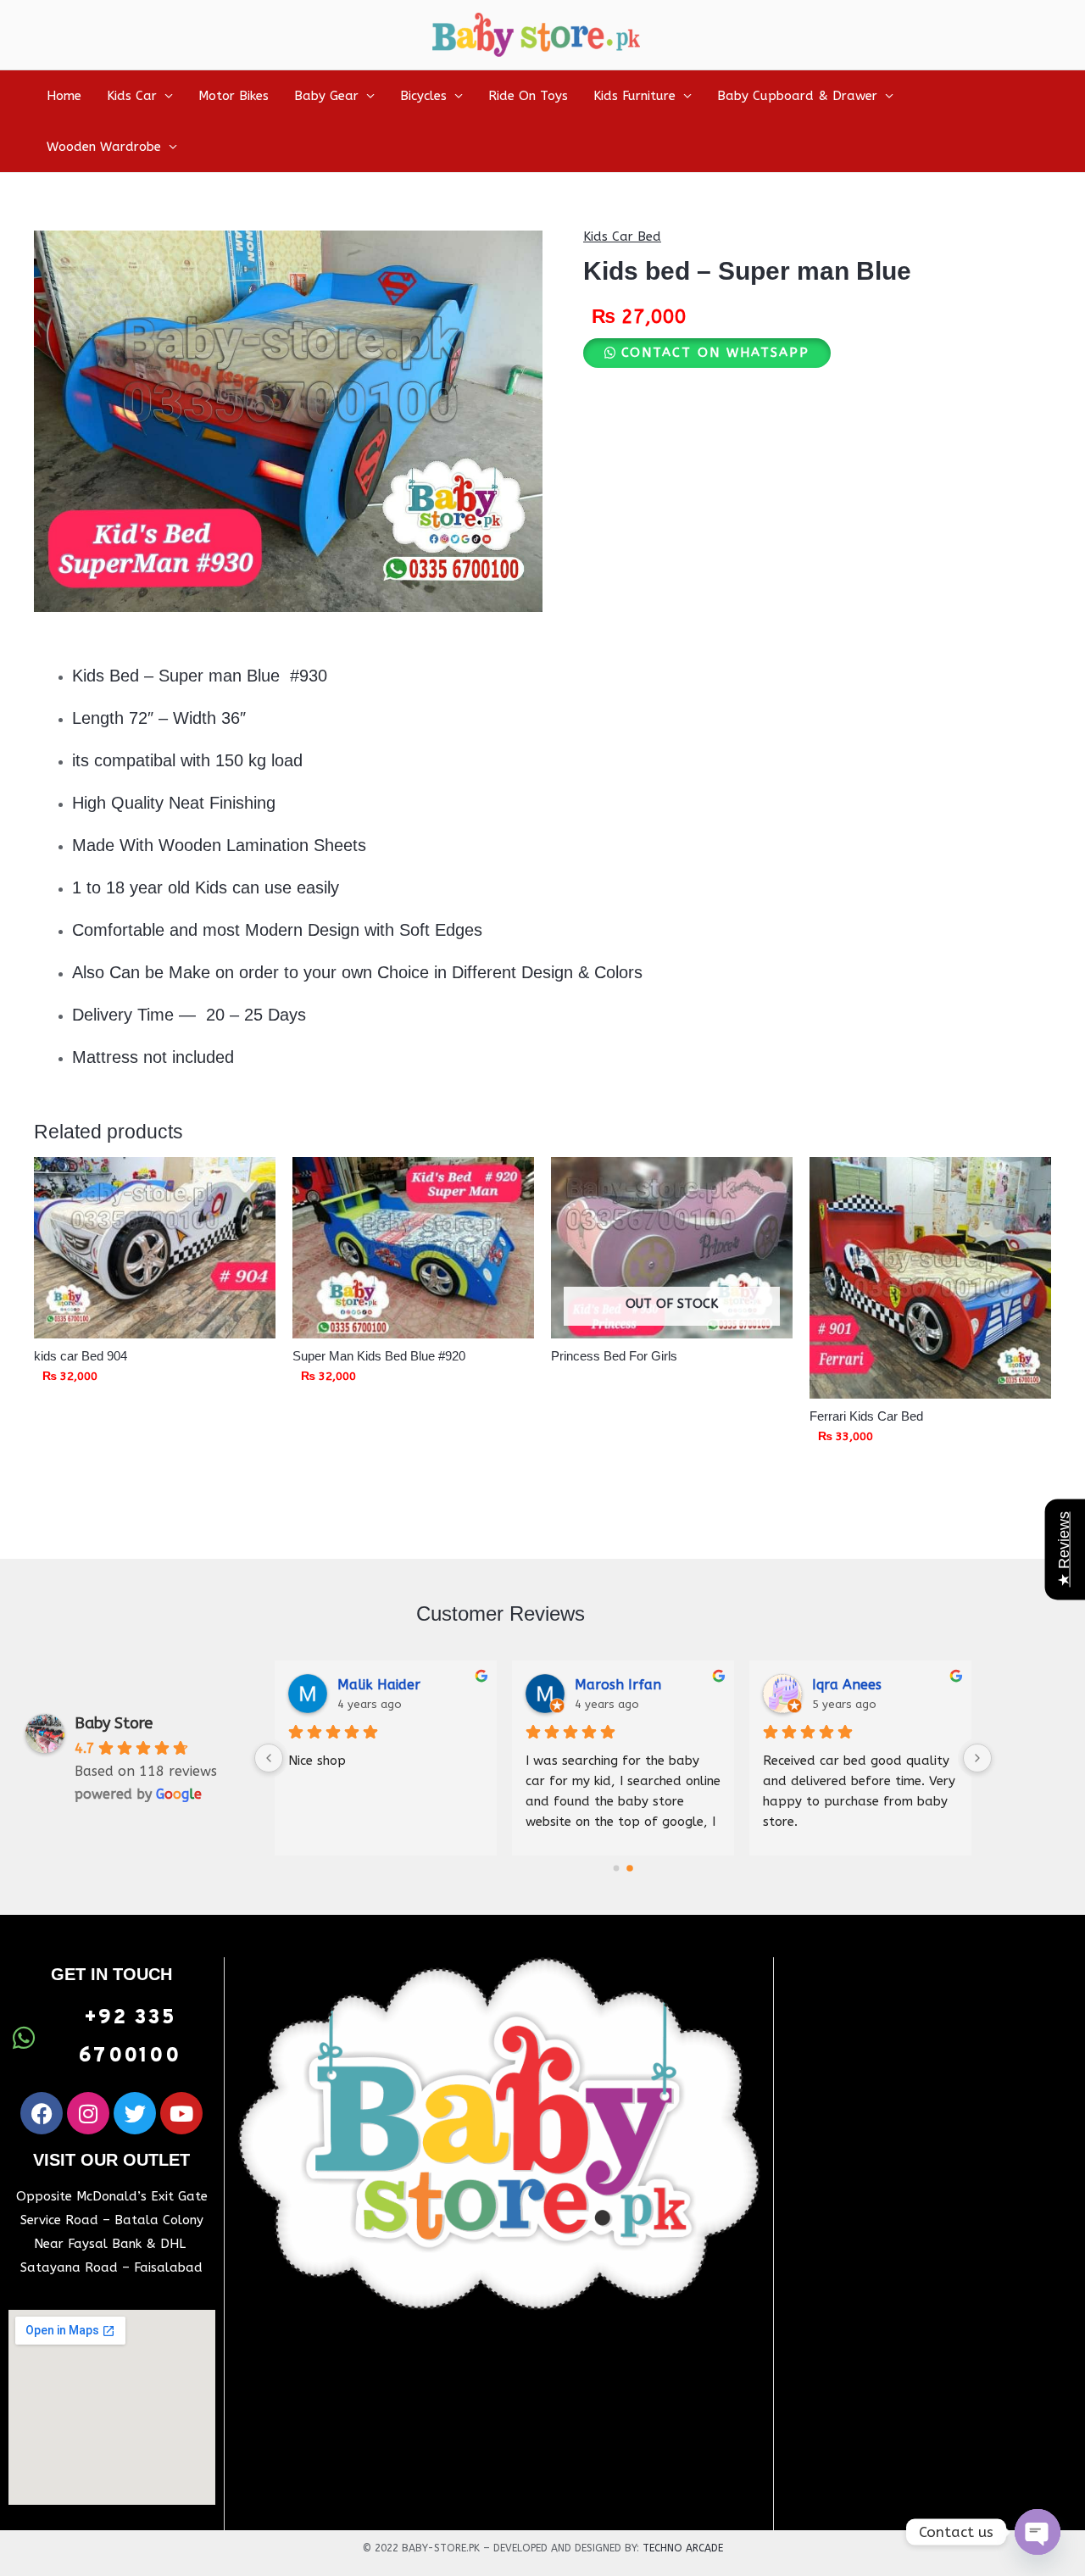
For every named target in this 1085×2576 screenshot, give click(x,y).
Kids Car (132, 96)
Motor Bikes (234, 96)
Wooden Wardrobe (104, 147)
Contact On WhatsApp (715, 353)
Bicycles (423, 96)
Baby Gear (326, 96)
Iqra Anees (847, 1685)
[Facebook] (42, 2113)
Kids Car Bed (622, 236)
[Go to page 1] (630, 1868)
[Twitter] (135, 2113)
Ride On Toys (528, 96)
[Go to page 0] (617, 1869)
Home (64, 96)
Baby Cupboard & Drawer (797, 96)
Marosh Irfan (618, 1685)
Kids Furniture (634, 96)
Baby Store (114, 1723)
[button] (707, 353)
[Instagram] (88, 2113)
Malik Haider (379, 1685)
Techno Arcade (683, 2548)
